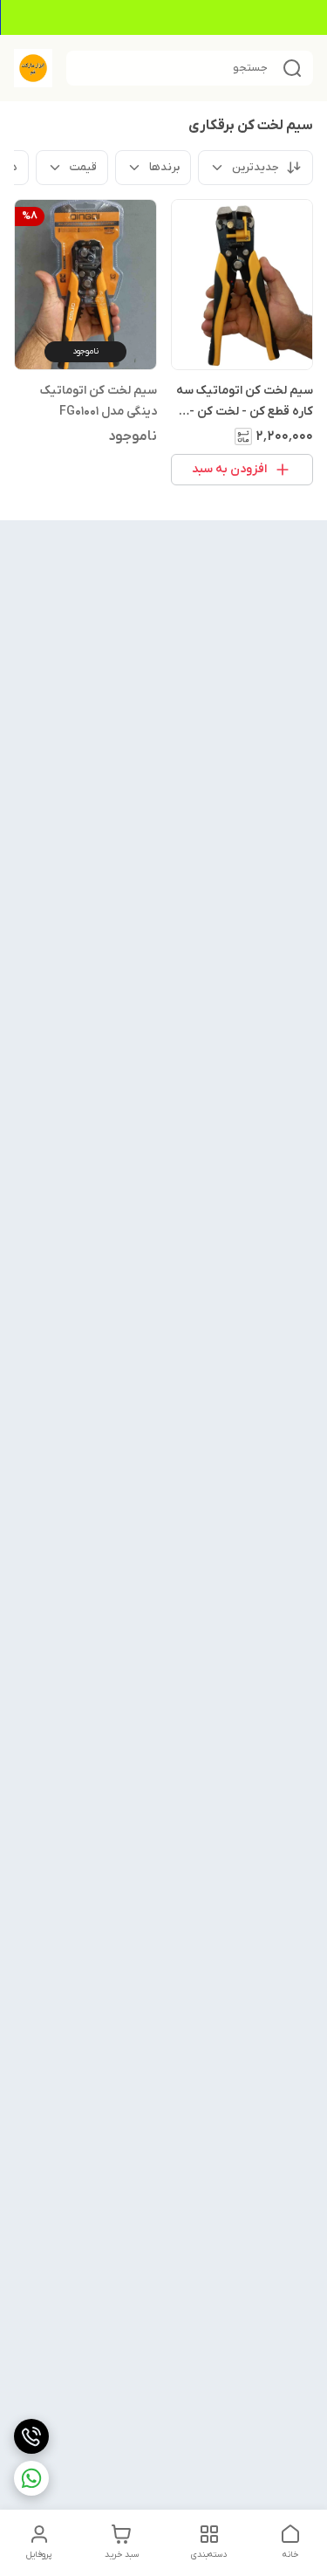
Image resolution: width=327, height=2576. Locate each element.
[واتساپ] (31, 2478)
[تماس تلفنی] (31, 2436)
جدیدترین (255, 167)
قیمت (83, 167)
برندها (164, 167)
